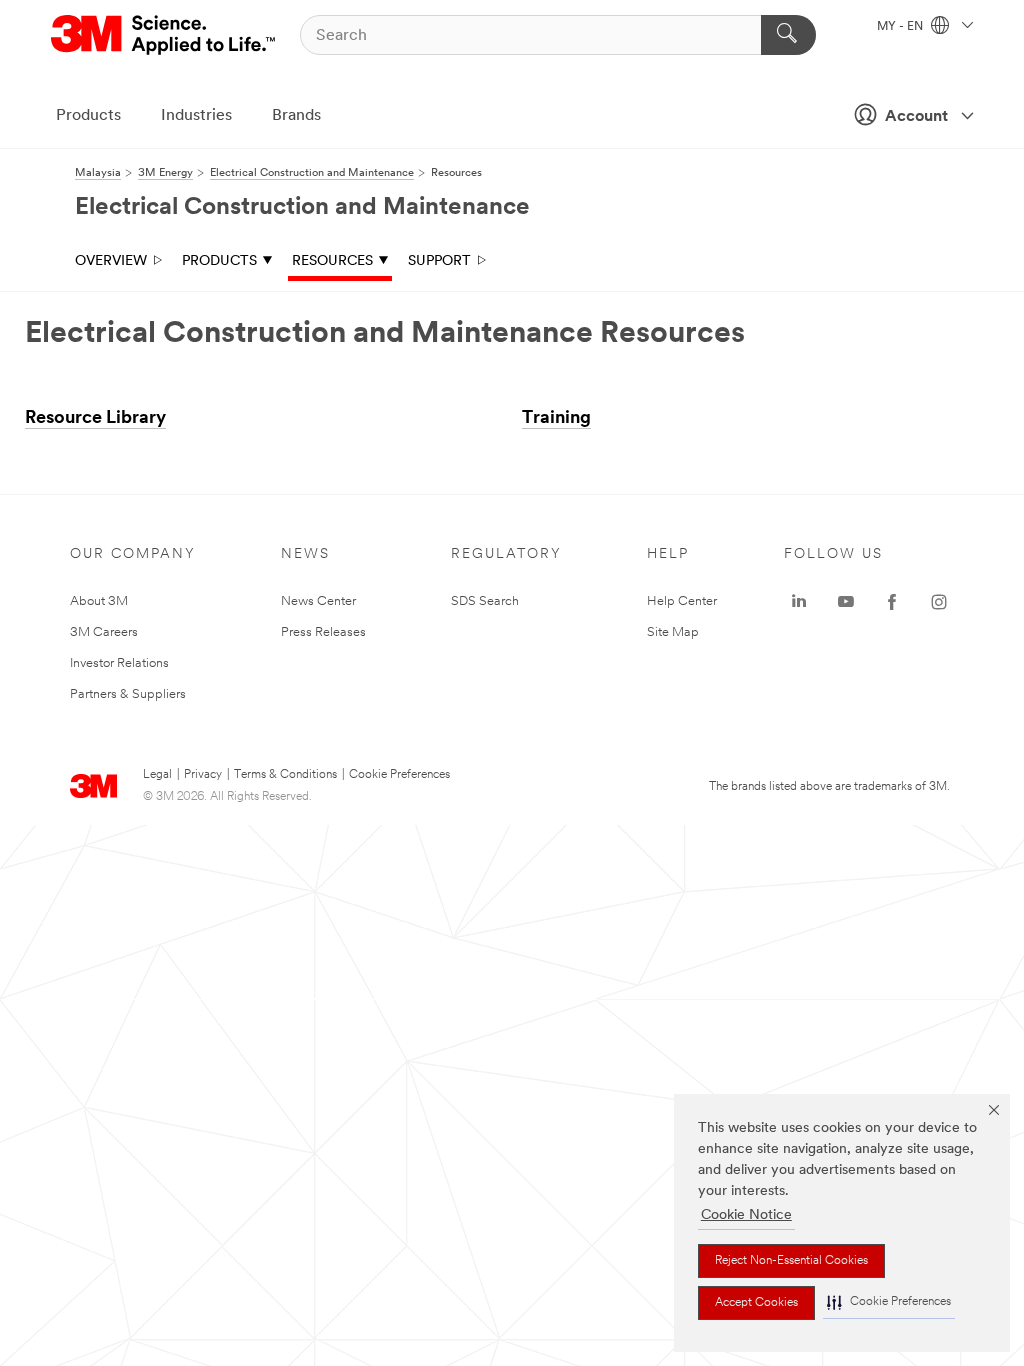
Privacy (203, 775)
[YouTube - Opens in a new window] (846, 602)
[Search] (788, 35)
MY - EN (901, 27)
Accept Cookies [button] (756, 1303)
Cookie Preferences (399, 775)
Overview (111, 261)
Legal (157, 775)
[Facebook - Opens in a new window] (892, 602)
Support (439, 261)
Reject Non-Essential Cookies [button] (791, 1261)
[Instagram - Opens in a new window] (939, 602)
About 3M (99, 601)
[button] (889, 1302)
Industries (196, 116)
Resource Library (95, 419)
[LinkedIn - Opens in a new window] (799, 602)
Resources (332, 261)
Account (916, 117)
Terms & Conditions (285, 775)
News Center (318, 601)
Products (88, 116)
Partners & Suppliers (128, 694)
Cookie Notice (746, 1215)
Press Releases (323, 632)
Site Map (673, 632)
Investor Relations (119, 663)
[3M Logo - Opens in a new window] (164, 35)
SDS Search (485, 601)
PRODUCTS (219, 261)
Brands (296, 116)
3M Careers (104, 632)
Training (556, 419)
